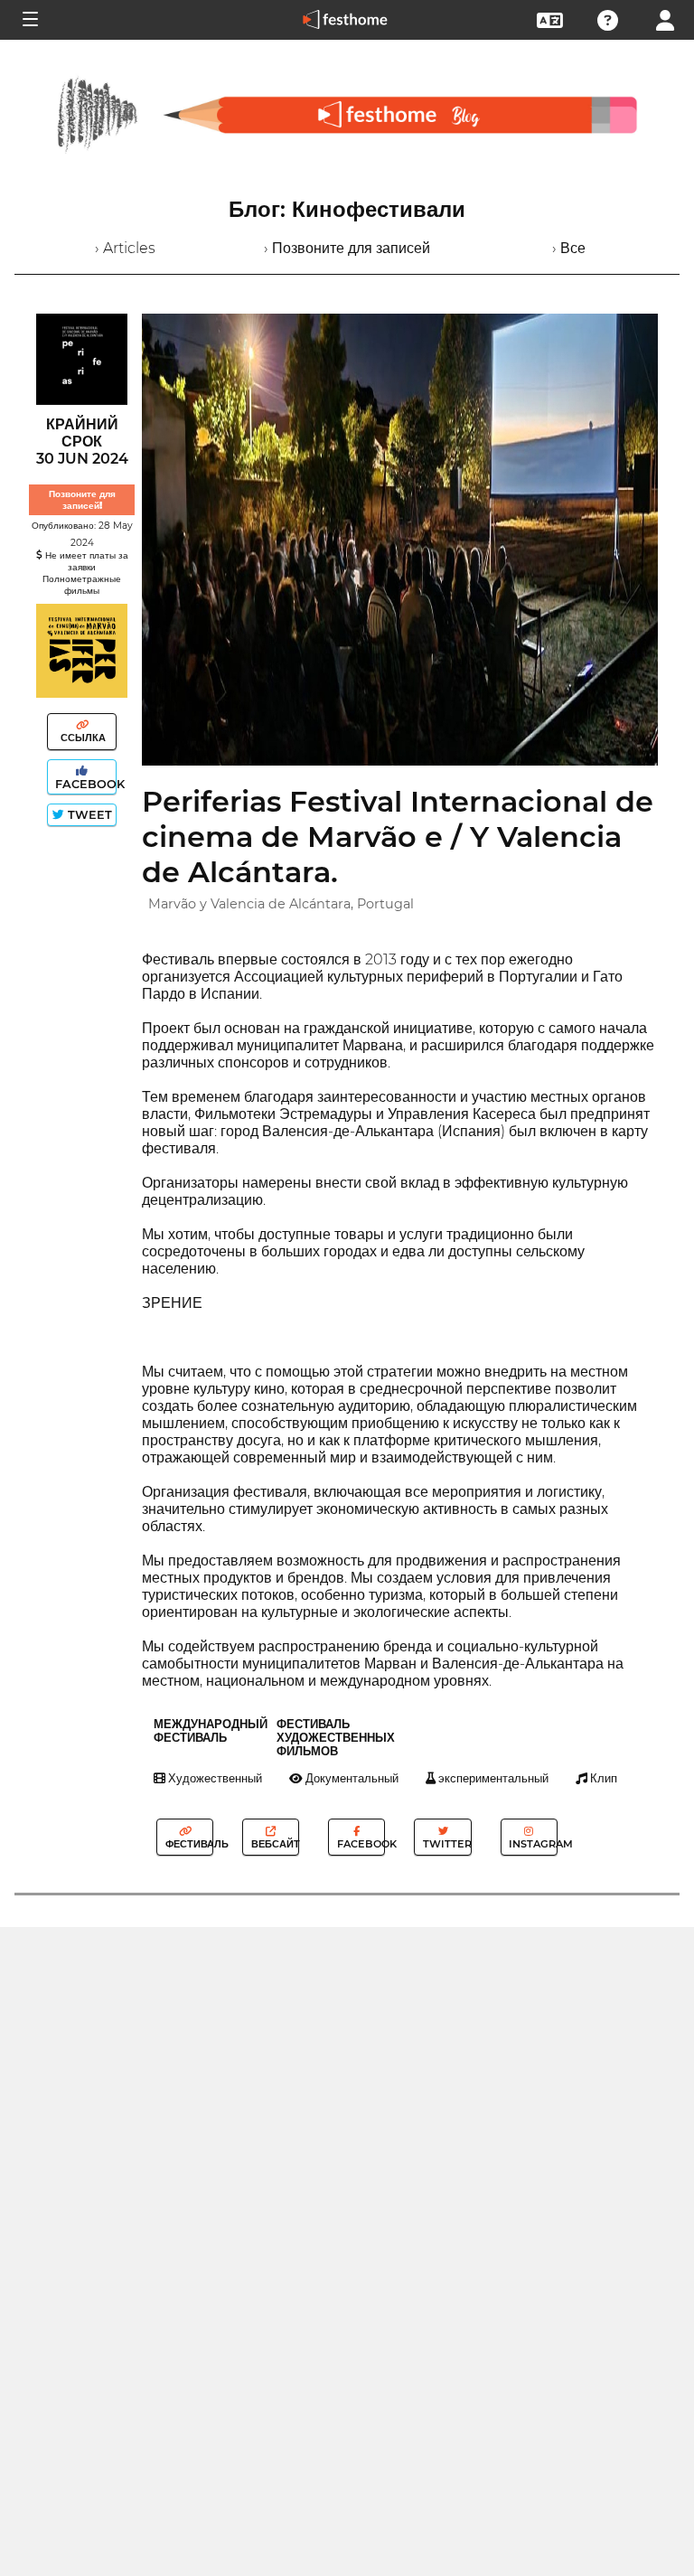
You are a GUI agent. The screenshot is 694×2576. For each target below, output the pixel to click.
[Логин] (665, 19)
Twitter (445, 1844)
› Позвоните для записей (347, 248)
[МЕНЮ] (29, 20)
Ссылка (82, 738)
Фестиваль (188, 1844)
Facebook (84, 784)
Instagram (531, 1844)
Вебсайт (274, 1844)
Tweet (88, 815)
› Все (569, 248)
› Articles (125, 248)
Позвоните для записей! (82, 500)
